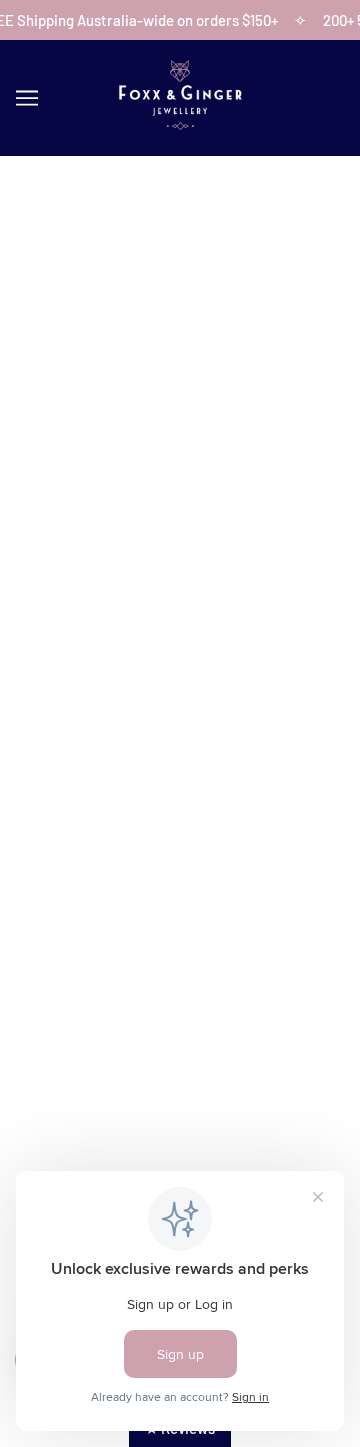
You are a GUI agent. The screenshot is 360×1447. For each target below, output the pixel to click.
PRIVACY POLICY (180, 980)
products (219, 418)
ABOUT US (180, 668)
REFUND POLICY (180, 919)
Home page (203, 396)
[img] (114, 1077)
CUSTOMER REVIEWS (180, 729)
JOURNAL (180, 790)
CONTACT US (180, 699)
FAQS (180, 760)
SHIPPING (180, 888)
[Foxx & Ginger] (180, 124)
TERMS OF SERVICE (180, 949)
